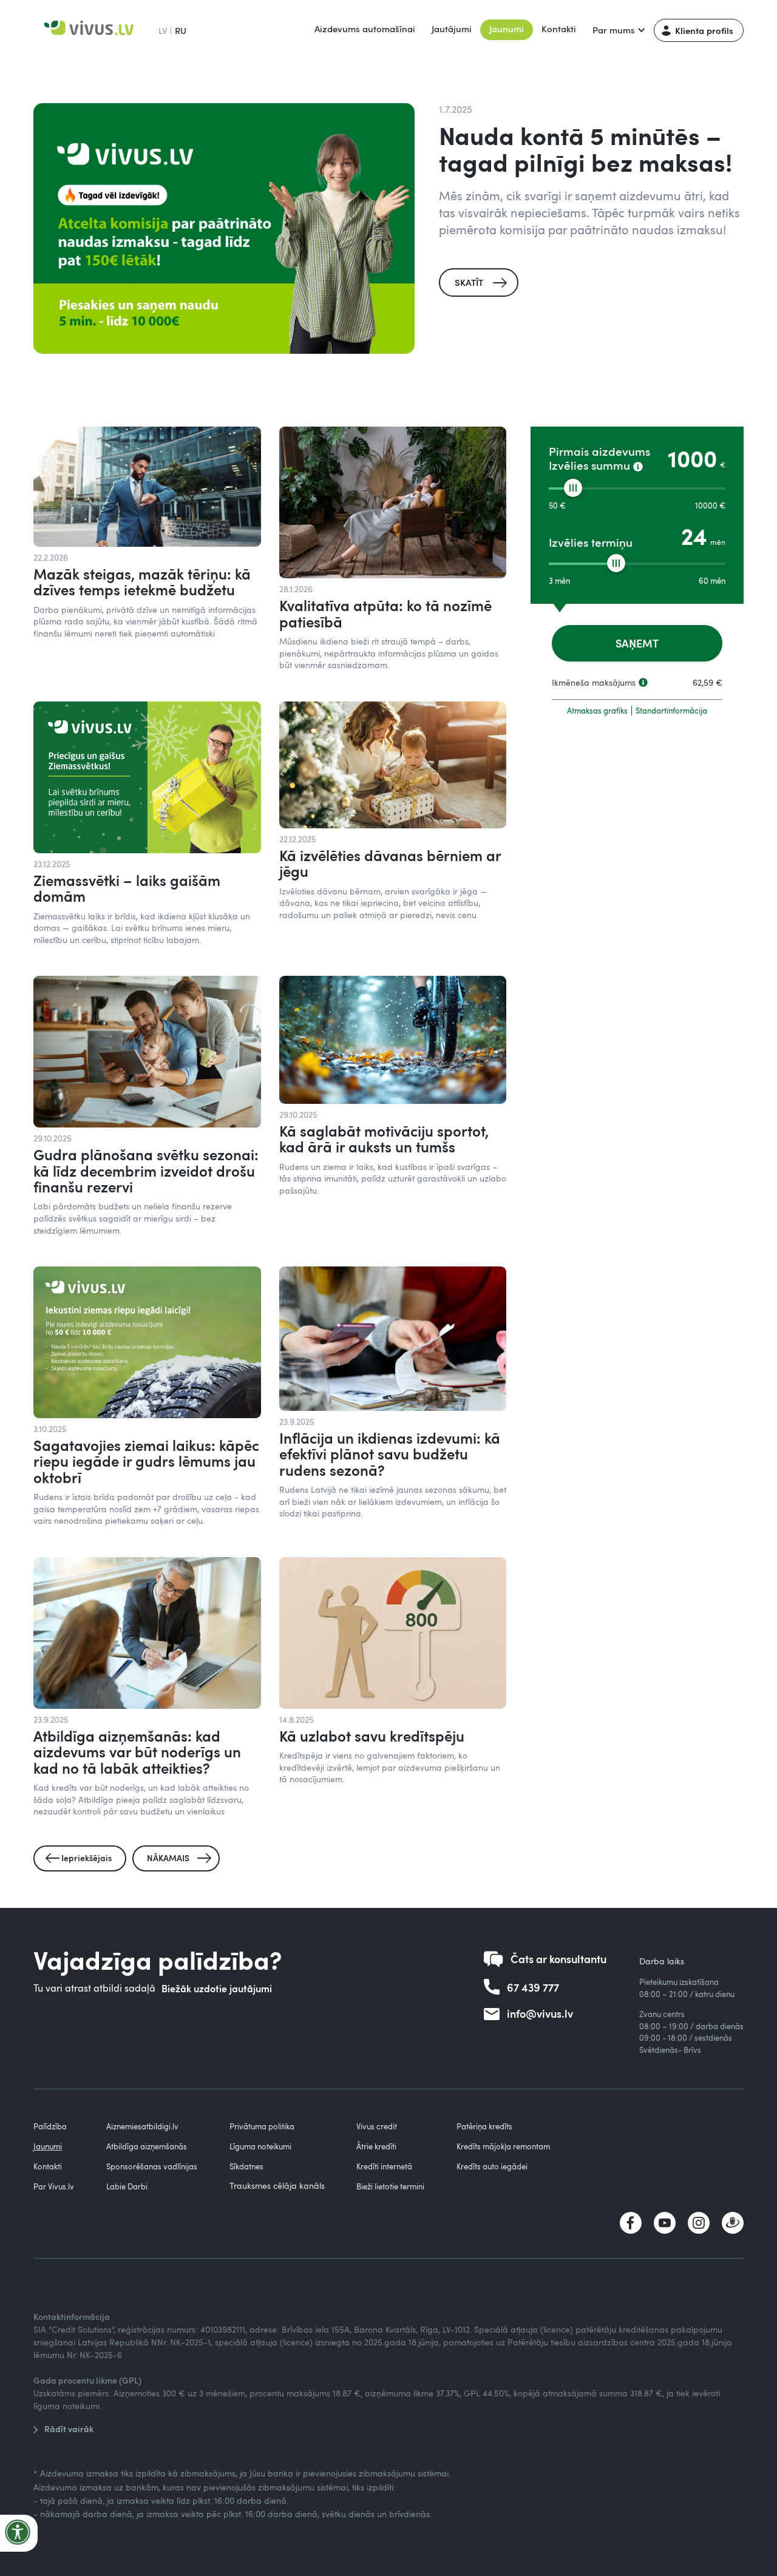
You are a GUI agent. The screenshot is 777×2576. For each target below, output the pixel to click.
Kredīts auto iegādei (492, 2166)
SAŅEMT (637, 643)
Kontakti (559, 29)
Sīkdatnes (246, 2166)
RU (181, 30)
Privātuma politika (262, 2126)
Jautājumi (452, 29)
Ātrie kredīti (376, 2146)
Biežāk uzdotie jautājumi (217, 1988)
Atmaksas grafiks (597, 711)
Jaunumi (507, 29)
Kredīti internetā (384, 2166)
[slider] (573, 488)
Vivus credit (377, 2126)
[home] (91, 30)
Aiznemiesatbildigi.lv (142, 2126)
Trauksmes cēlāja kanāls (277, 2186)
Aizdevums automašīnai (365, 29)
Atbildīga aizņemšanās (147, 2146)
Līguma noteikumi (260, 2146)
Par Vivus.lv (54, 2186)
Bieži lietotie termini (390, 2186)
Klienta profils (704, 30)
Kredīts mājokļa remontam (503, 2146)
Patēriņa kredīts (484, 2126)
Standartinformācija (671, 711)
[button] (618, 30)
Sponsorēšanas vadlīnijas (152, 2166)
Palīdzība (50, 2126)
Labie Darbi (127, 2186)
